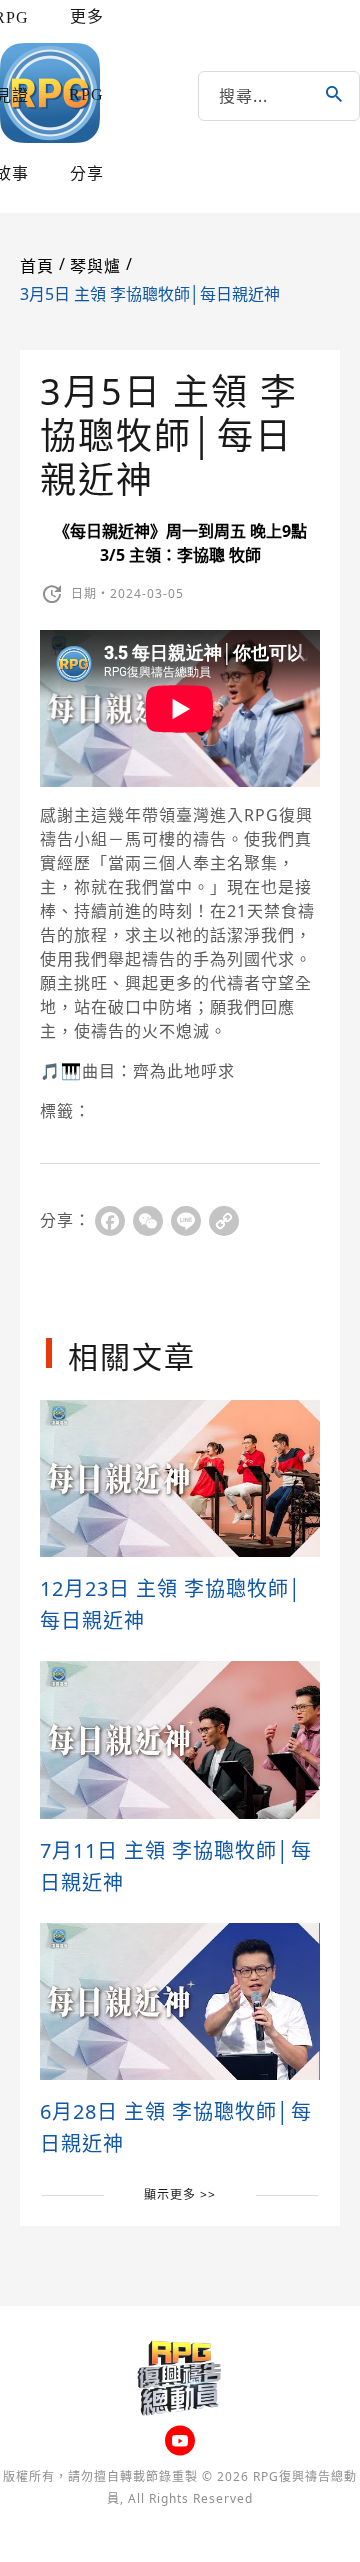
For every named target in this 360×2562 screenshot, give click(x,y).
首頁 (37, 266)
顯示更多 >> (180, 2194)
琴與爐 (95, 266)
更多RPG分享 (86, 95)
